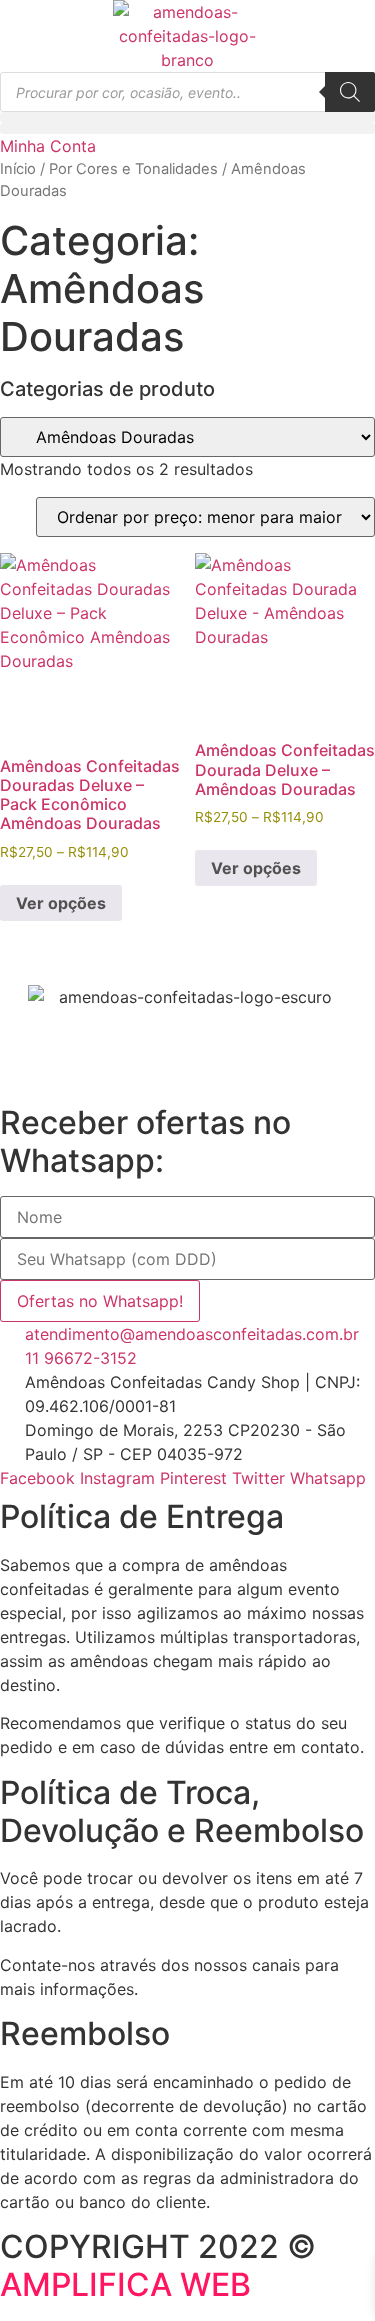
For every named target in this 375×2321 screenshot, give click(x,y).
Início (18, 169)
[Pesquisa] (350, 92)
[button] (187, 117)
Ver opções (61, 903)
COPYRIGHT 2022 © (158, 2265)
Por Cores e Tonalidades (133, 169)
